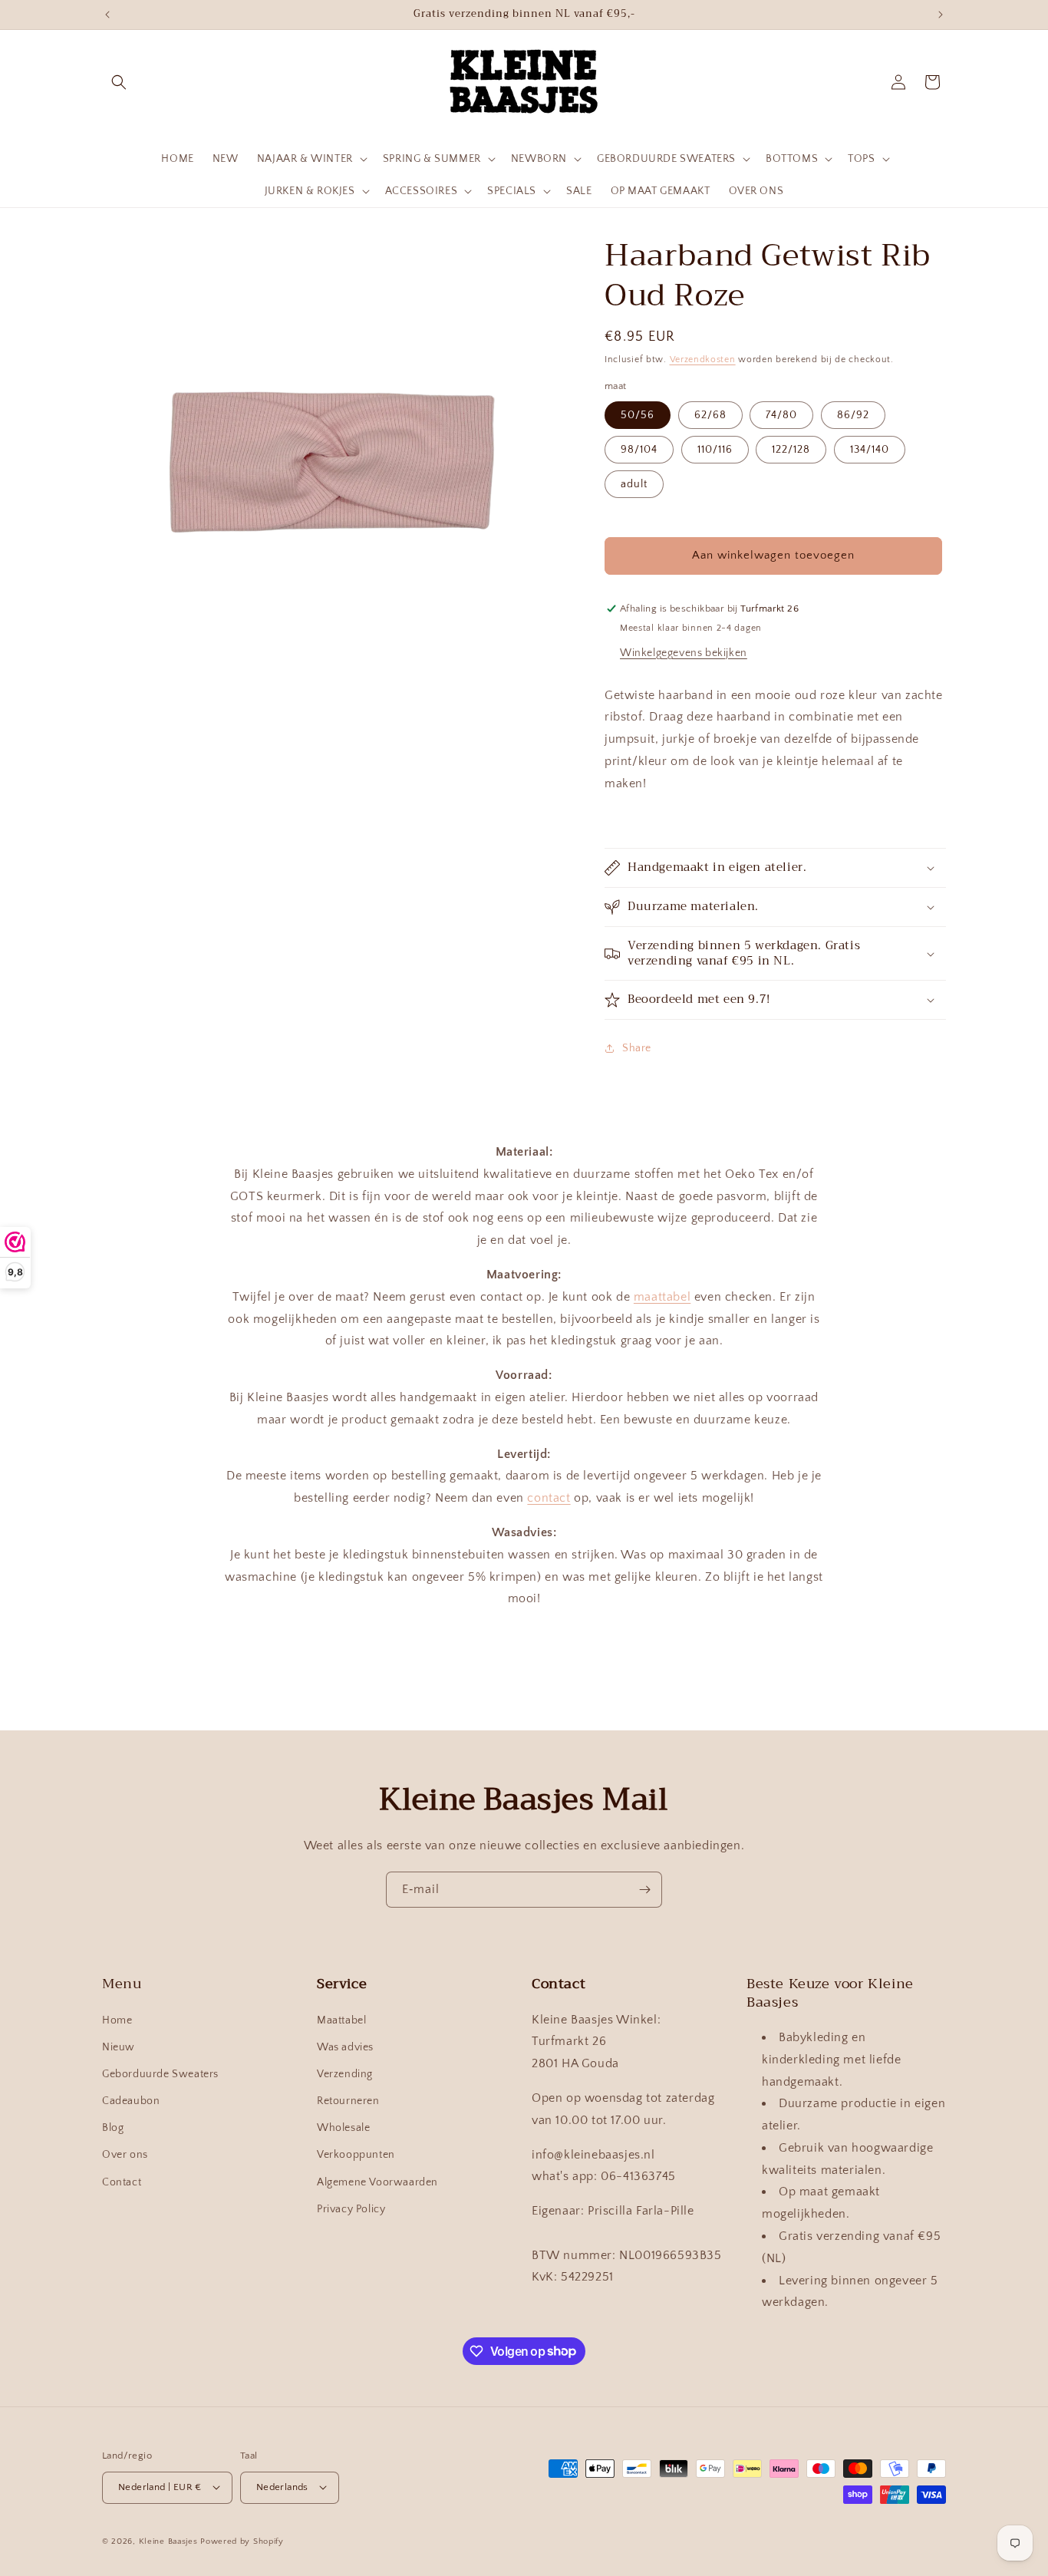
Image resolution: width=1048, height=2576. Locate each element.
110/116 (715, 450)
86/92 (853, 415)
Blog (113, 2129)
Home (117, 2020)
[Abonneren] (644, 1890)
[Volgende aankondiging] (941, 15)
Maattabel (341, 2020)
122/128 (791, 450)
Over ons (125, 2155)
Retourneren (348, 2101)
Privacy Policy (351, 2209)
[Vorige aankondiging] (107, 15)
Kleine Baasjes (168, 2541)
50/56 (638, 415)
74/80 (781, 415)
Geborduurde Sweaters (160, 2074)
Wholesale (343, 2129)
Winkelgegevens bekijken (684, 653)
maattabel (662, 1297)
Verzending (345, 2074)
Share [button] (637, 1048)
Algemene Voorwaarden (377, 2182)
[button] (119, 82)
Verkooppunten (356, 2155)
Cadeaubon (131, 2101)
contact (549, 1499)
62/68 (710, 415)
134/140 (870, 450)
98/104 (639, 450)
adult (634, 484)
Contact (122, 2182)
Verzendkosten (703, 360)
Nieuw (119, 2047)
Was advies (345, 2047)
